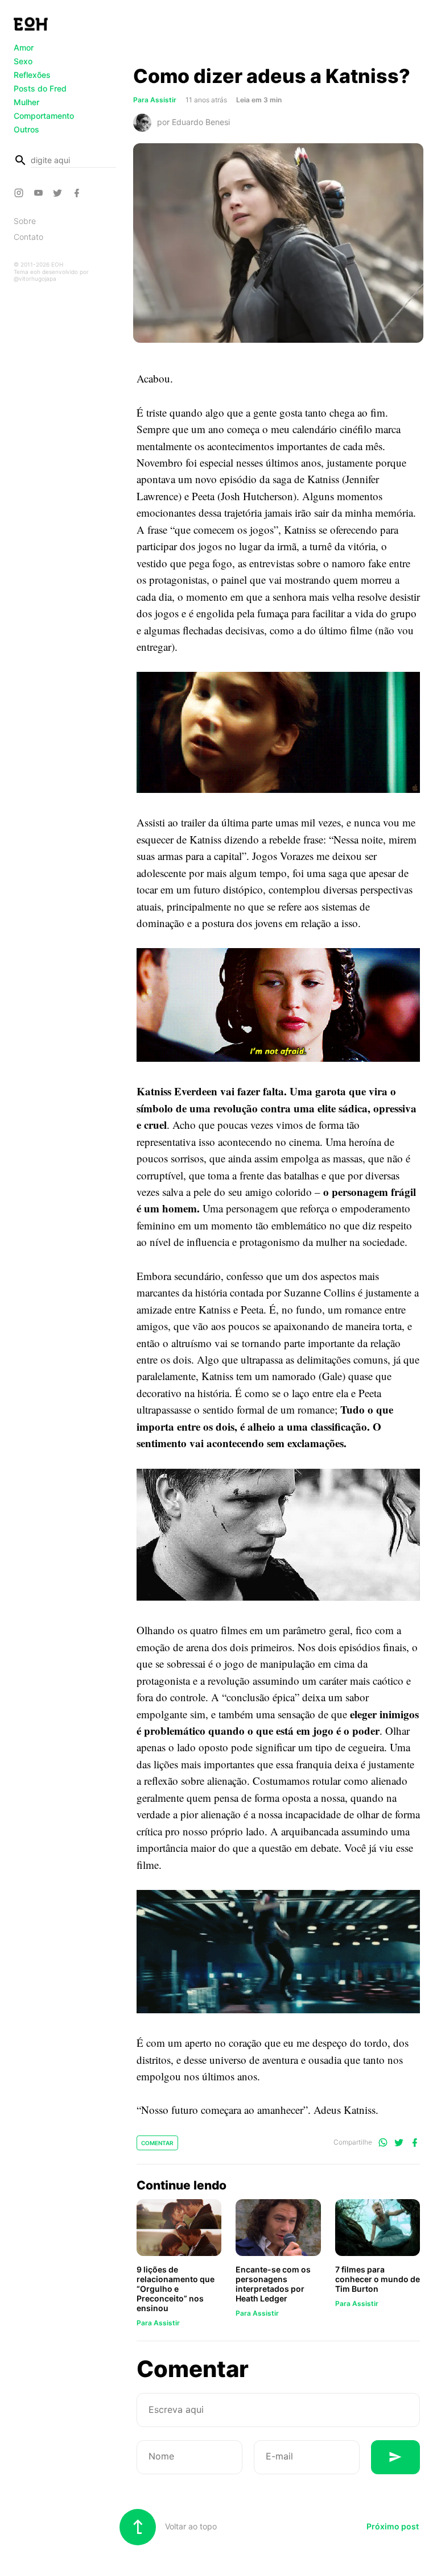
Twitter (59, 193)
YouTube (40, 193)
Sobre (25, 221)
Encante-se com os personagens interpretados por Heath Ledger (273, 2284)
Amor (24, 47)
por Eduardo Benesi (193, 122)
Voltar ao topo (190, 2526)
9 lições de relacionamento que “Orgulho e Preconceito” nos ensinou (176, 2289)
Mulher (26, 102)
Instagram (20, 193)
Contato (28, 237)
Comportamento (44, 116)
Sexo (23, 61)
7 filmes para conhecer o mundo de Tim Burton (378, 2279)
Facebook (79, 193)
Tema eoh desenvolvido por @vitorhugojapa (51, 275)
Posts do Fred (40, 88)
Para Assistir (158, 2323)
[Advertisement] (278, 36)
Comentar (157, 2143)
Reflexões (32, 75)
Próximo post (393, 2526)
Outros (26, 129)
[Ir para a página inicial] (31, 24)
